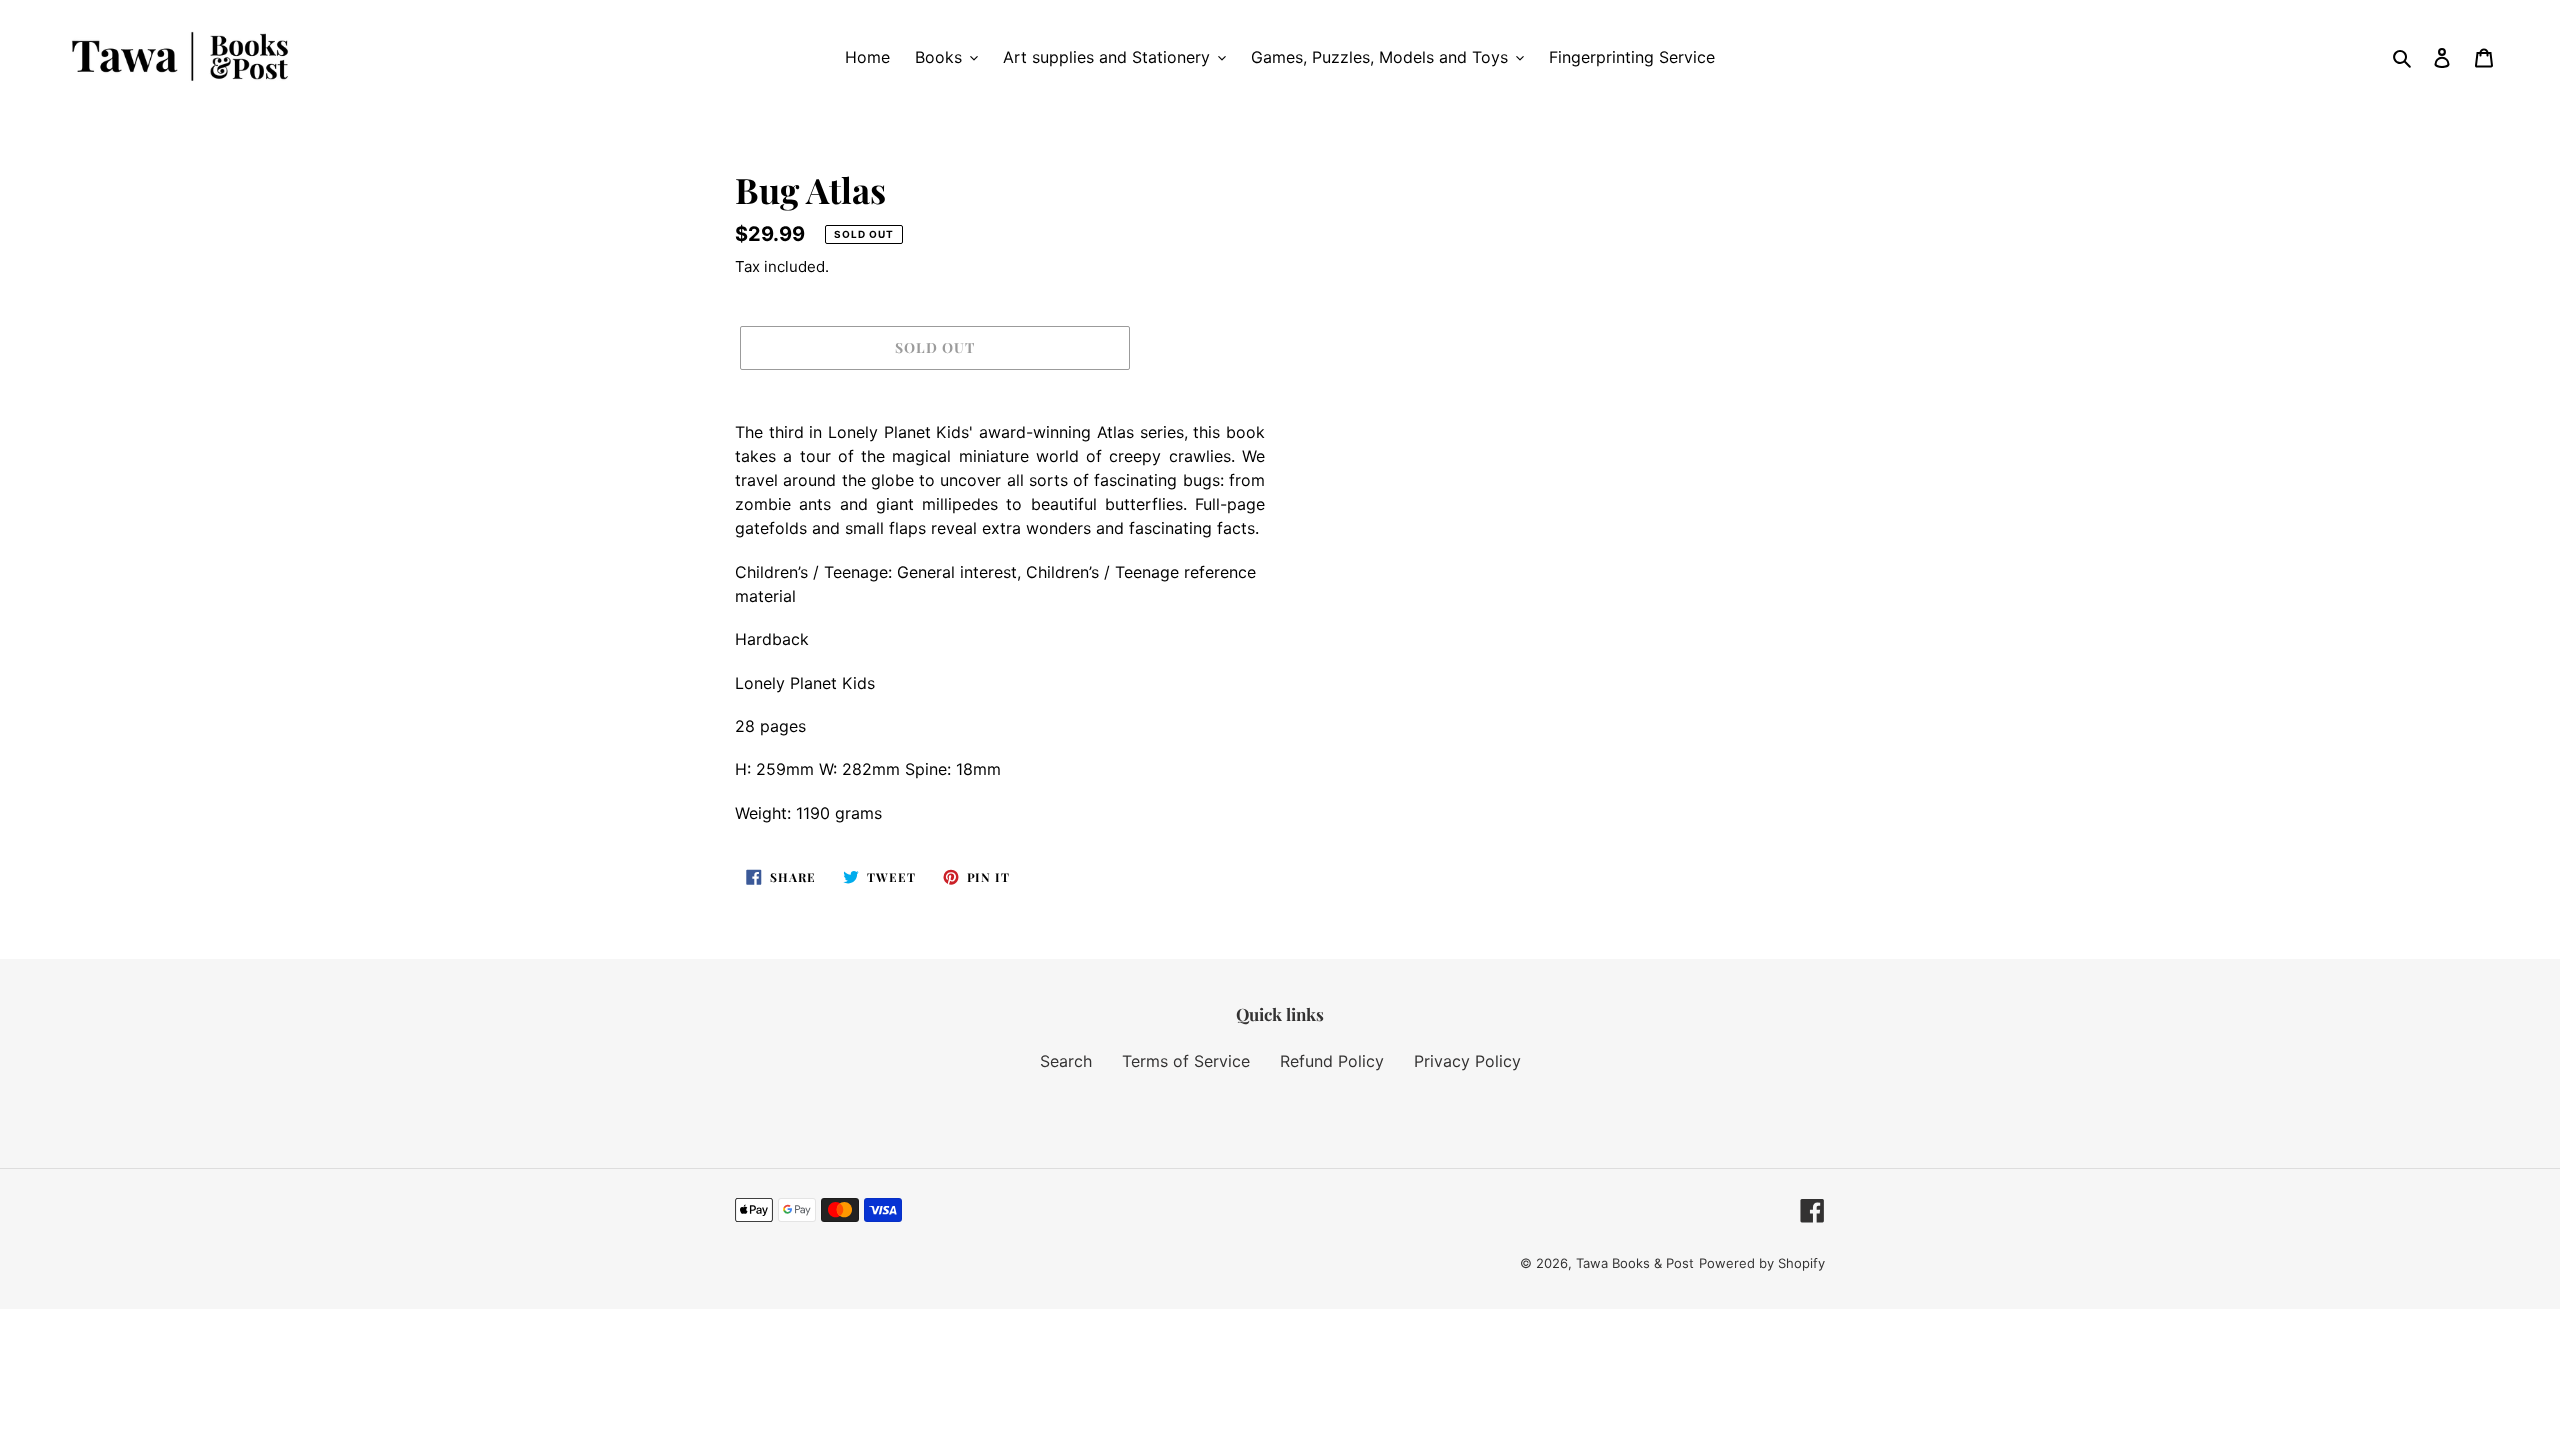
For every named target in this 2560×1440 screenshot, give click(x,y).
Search (1066, 1061)
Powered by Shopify (1762, 1263)
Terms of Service (1186, 1061)
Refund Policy (1332, 1061)
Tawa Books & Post (1635, 1263)
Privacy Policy (1467, 1061)
